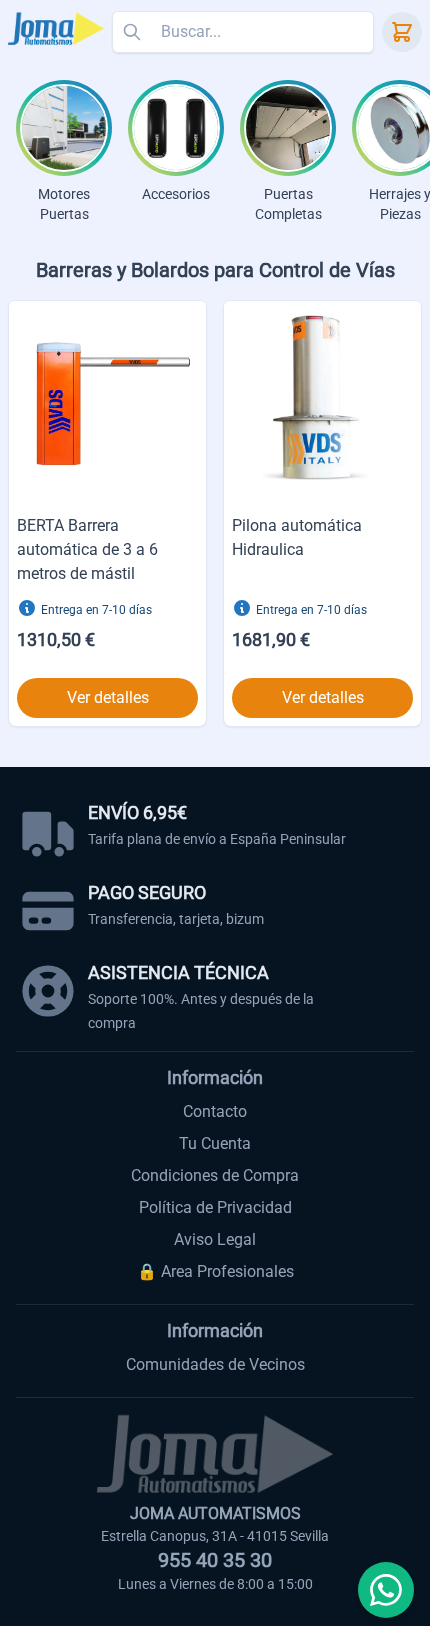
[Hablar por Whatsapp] (386, 1590)
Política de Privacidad (215, 1207)
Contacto (215, 1111)
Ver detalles (108, 697)
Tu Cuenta (215, 1143)
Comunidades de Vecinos (215, 1364)
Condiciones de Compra (215, 1175)
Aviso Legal (215, 1239)
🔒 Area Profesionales (215, 1271)
